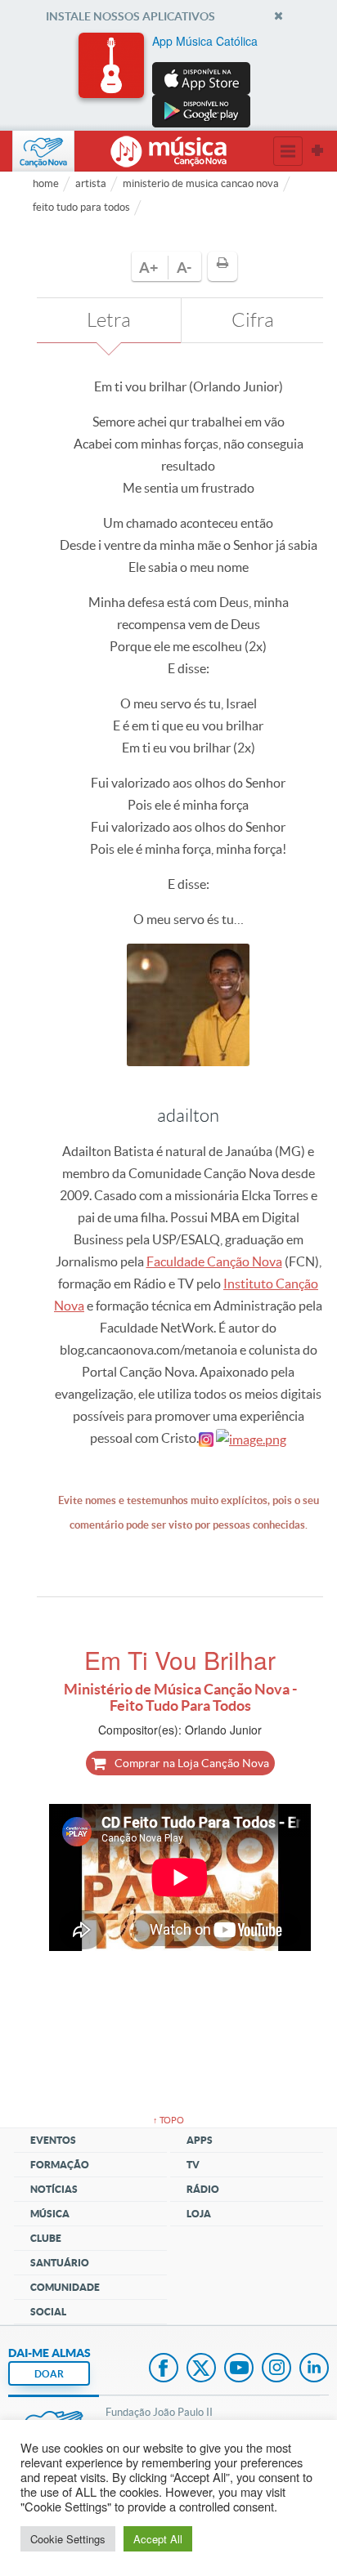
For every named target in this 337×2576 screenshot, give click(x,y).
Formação (60, 2165)
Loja (199, 2214)
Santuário (60, 2263)
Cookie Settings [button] (68, 2539)
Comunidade (65, 2287)
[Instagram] (206, 1438)
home (46, 183)
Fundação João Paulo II (159, 2412)
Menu (288, 151)
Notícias (54, 2189)
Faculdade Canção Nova (214, 1261)
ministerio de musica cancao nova (201, 183)
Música (50, 2214)
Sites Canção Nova (317, 151)
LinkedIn (314, 2369)
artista (91, 183)
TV (193, 2165)
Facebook (164, 2369)
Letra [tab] (109, 320)
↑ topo (168, 2120)
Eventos (53, 2140)
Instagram (276, 2369)
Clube (46, 2238)
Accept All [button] (158, 2539)
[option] (168, 80)
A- (184, 268)
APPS (200, 2140)
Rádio (203, 2189)
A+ (148, 268)
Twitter (201, 2369)
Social (48, 2312)
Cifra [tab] (253, 320)
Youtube (239, 2369)
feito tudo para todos (81, 207)
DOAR (49, 2374)
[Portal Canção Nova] (43, 151)
